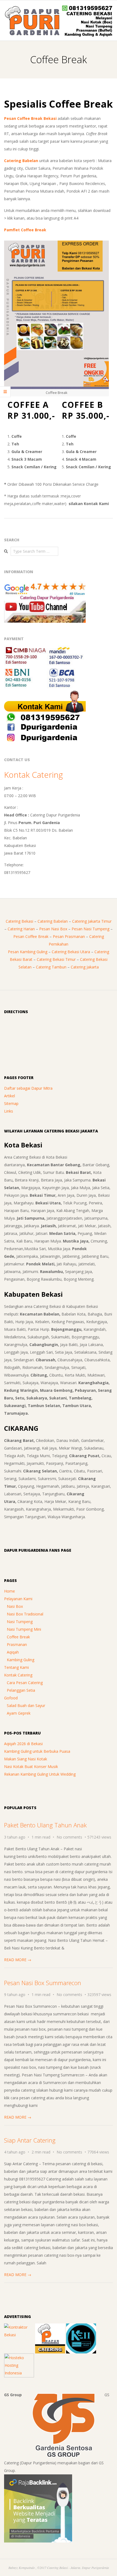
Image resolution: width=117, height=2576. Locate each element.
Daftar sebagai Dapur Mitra (28, 1088)
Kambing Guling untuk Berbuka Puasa (37, 1751)
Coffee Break (18, 1637)
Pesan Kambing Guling (28, 952)
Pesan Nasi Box (53, 929)
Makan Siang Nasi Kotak (26, 1759)
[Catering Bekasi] (50, 2327)
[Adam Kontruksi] (19, 2327)
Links (9, 1111)
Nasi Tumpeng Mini (24, 1629)
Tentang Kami (16, 1667)
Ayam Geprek (19, 1713)
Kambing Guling (21, 1660)
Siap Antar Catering (30, 2140)
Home (10, 1591)
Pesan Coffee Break (31, 936)
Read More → (18, 1960)
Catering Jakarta (85, 967)
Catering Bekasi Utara (71, 952)
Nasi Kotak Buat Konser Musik (31, 1767)
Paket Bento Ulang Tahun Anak (45, 1825)
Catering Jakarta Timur (92, 921)
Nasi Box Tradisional (25, 1614)
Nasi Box (15, 1606)
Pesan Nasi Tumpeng (90, 929)
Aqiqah (13, 1652)
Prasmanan (17, 1644)
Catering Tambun (51, 967)
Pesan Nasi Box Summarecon (43, 1983)
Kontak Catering (33, 775)
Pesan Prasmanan (69, 936)
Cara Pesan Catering (25, 1683)
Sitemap (11, 1103)
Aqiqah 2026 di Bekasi (23, 1744)
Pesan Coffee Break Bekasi (30, 118)
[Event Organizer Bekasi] (81, 2327)
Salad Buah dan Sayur (26, 1705)
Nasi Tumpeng (20, 1622)
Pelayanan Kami (18, 1599)
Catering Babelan (21, 161)
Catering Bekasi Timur (56, 959)
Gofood (11, 1698)
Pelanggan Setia (21, 1690)
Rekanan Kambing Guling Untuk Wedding (40, 1774)
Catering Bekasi (19, 921)
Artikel (10, 1096)
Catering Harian (21, 929)
